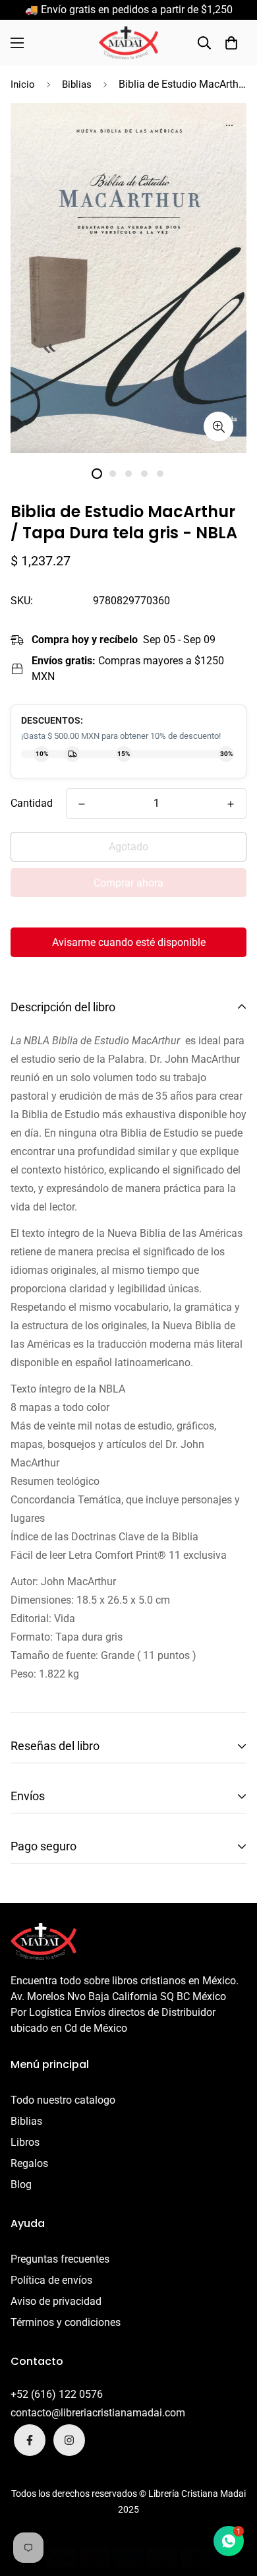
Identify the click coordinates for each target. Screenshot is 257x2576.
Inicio (23, 84)
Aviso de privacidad (56, 2301)
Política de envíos (51, 2280)
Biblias (77, 84)
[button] (231, 43)
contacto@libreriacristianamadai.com (98, 2413)
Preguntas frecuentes (60, 2259)
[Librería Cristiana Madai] (128, 43)
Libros (25, 2142)
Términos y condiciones (66, 2322)
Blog (21, 2184)
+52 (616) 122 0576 (57, 2394)
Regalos (29, 2163)
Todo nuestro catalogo (63, 2100)
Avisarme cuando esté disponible (129, 942)
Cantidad (32, 803)
